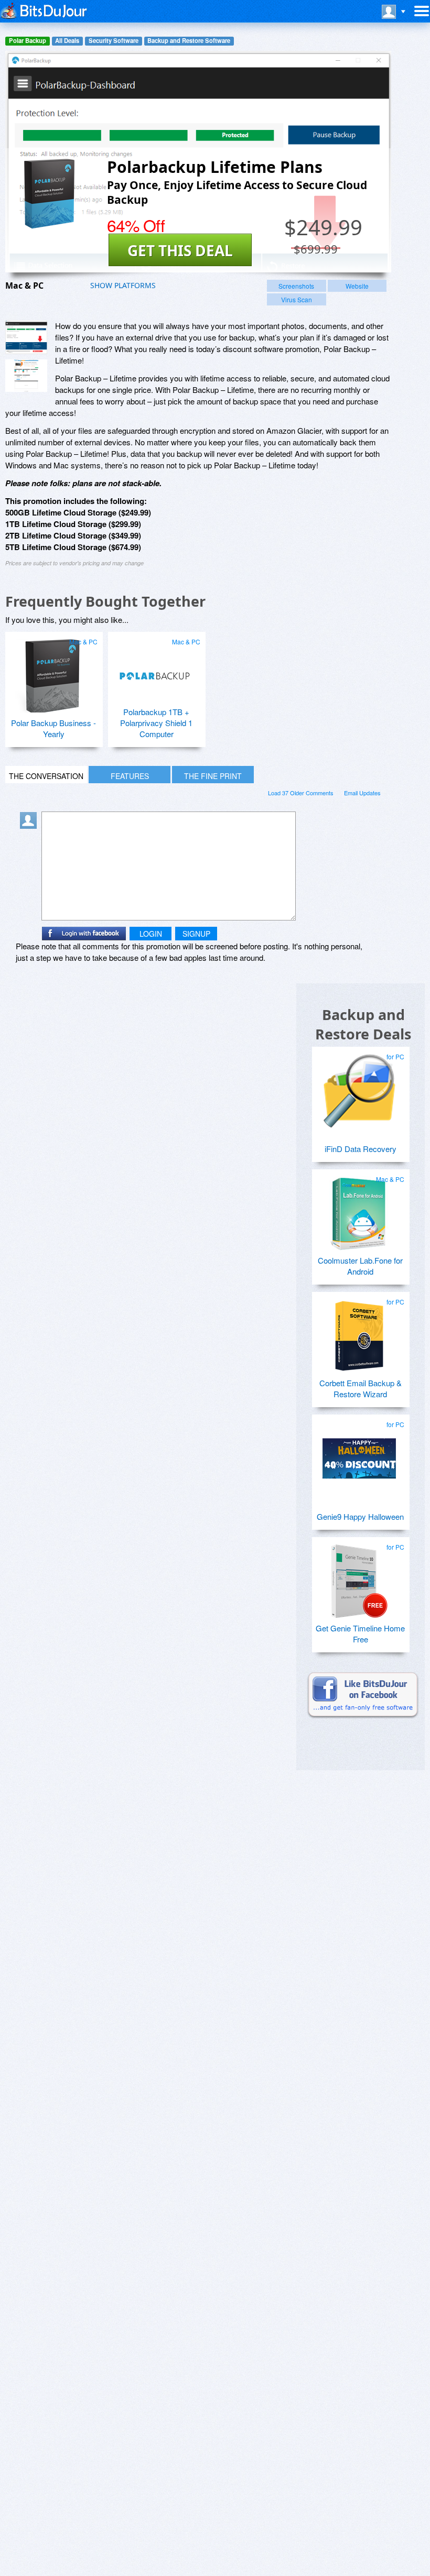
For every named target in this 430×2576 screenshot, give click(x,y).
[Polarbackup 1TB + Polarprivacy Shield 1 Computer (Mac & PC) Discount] (155, 672)
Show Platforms (123, 285)
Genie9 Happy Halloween (360, 1516)
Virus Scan (297, 299)
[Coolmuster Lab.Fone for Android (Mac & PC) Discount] (359, 1209)
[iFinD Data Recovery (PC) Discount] (359, 1087)
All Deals (67, 41)
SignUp (196, 934)
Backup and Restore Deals (363, 1024)
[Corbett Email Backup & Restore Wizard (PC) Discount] (359, 1332)
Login (151, 934)
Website (357, 286)
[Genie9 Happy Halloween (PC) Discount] (359, 1454)
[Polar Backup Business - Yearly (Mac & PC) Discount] (52, 672)
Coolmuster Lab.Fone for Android (360, 1266)
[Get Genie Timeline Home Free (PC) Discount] (359, 1577)
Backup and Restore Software (189, 41)
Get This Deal (180, 250)
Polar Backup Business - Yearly (53, 728)
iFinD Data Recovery (361, 1149)
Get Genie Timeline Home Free (360, 1634)
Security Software (114, 41)
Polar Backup (28, 41)
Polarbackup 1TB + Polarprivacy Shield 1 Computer (156, 723)
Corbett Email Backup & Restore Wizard (361, 1388)
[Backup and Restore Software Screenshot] (26, 376)
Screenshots (296, 286)
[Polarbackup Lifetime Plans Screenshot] (26, 337)
